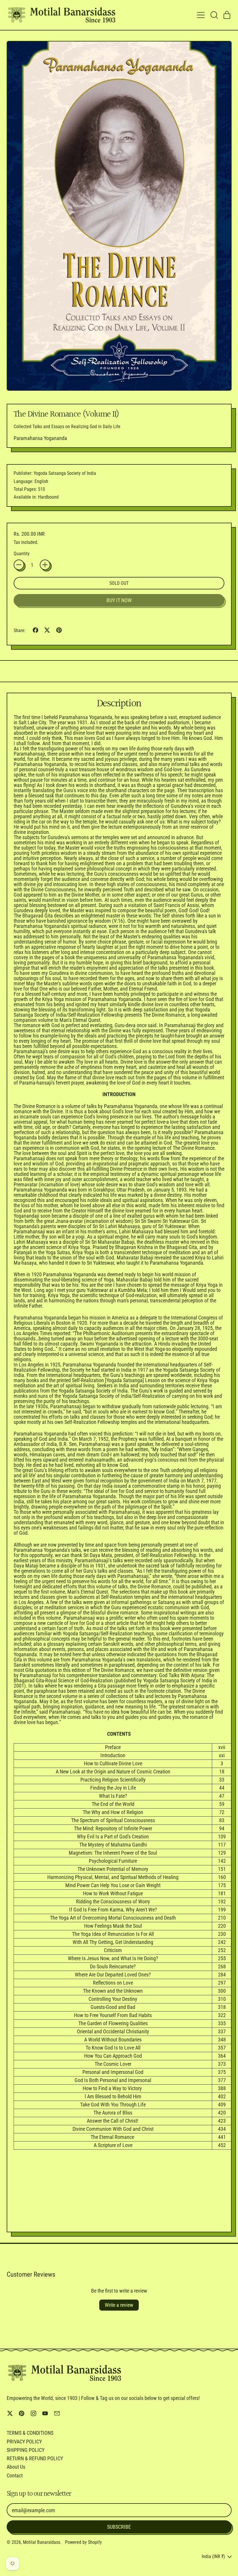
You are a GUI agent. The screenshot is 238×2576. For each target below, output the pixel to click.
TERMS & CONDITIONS (30, 2433)
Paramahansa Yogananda (40, 438)
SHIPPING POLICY (26, 2450)
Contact (15, 2475)
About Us (16, 2467)
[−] (19, 565)
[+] (45, 565)
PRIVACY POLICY (24, 2442)
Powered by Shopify (83, 2542)
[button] (214, 15)
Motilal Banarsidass (42, 2542)
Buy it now (119, 600)
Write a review (119, 2305)
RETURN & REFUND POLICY (35, 2458)
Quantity (22, 554)
